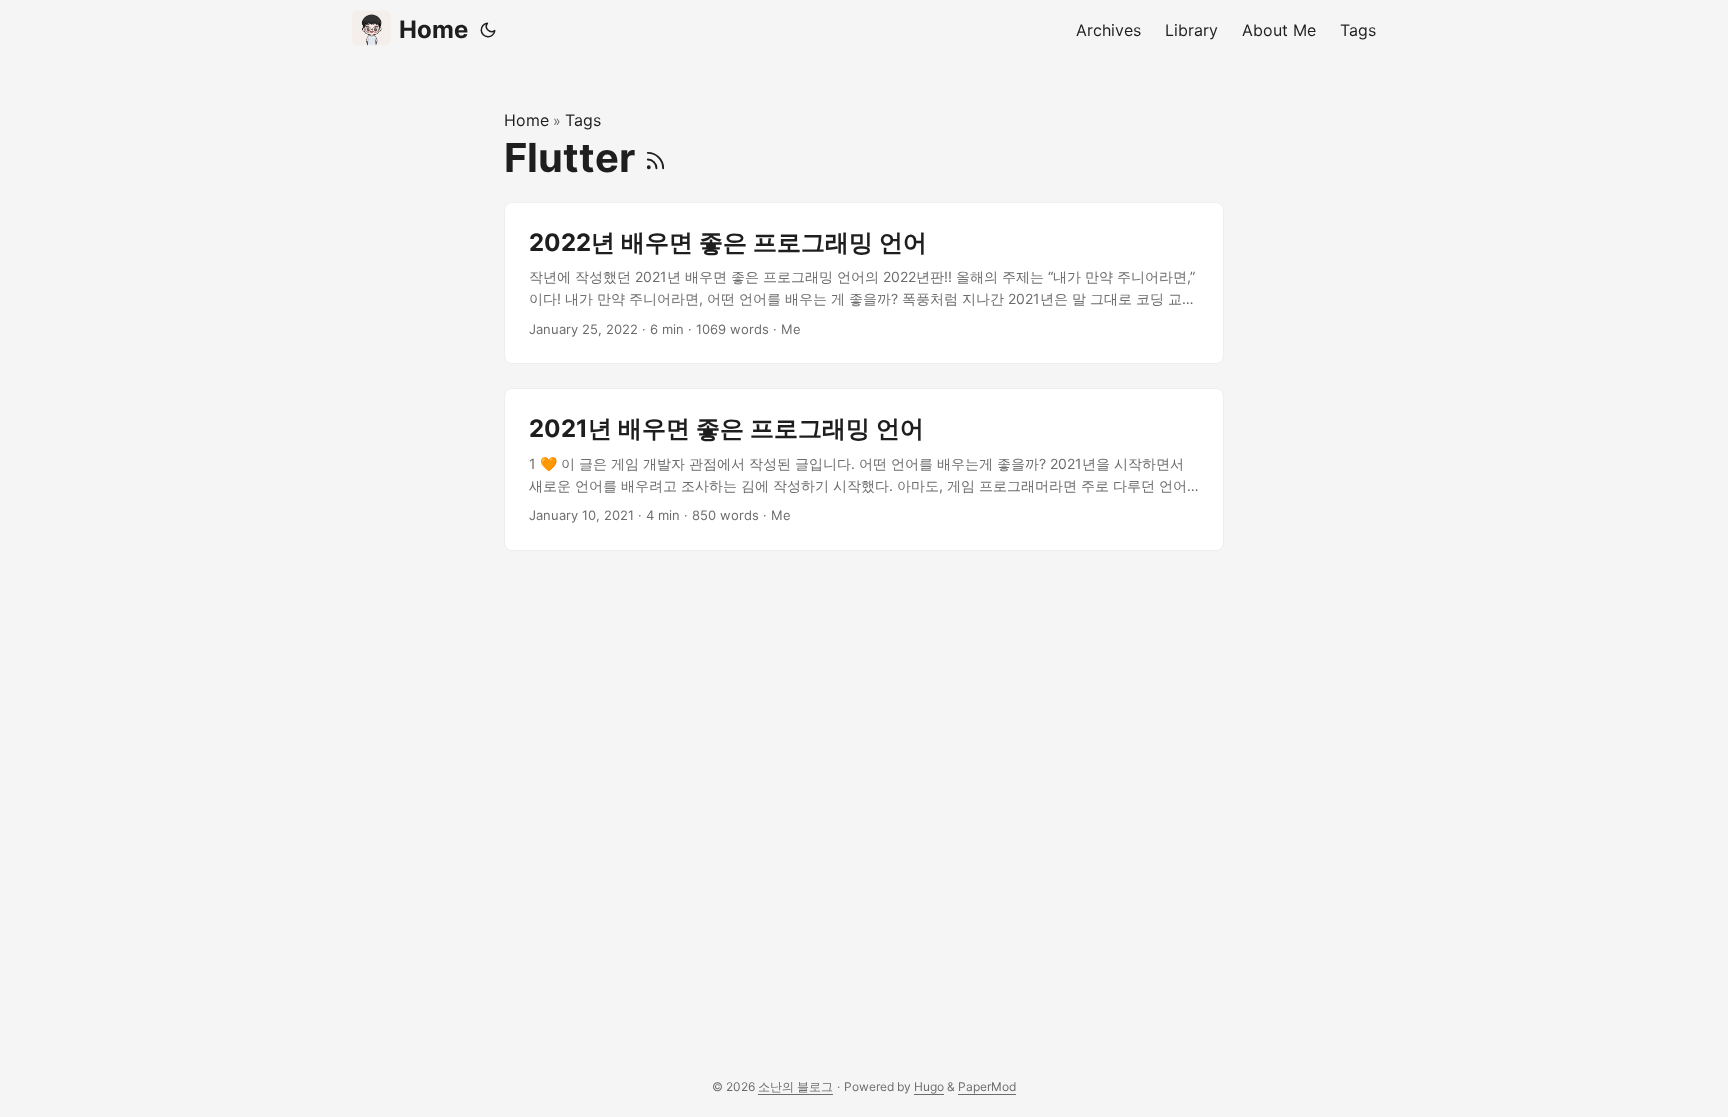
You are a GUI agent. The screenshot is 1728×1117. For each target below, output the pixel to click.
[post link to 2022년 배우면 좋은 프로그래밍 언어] (864, 283)
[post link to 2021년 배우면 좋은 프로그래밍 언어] (864, 469)
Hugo (929, 1086)
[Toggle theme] (488, 30)
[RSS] (655, 157)
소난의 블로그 (795, 1086)
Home (433, 29)
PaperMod (987, 1086)
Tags (583, 120)
